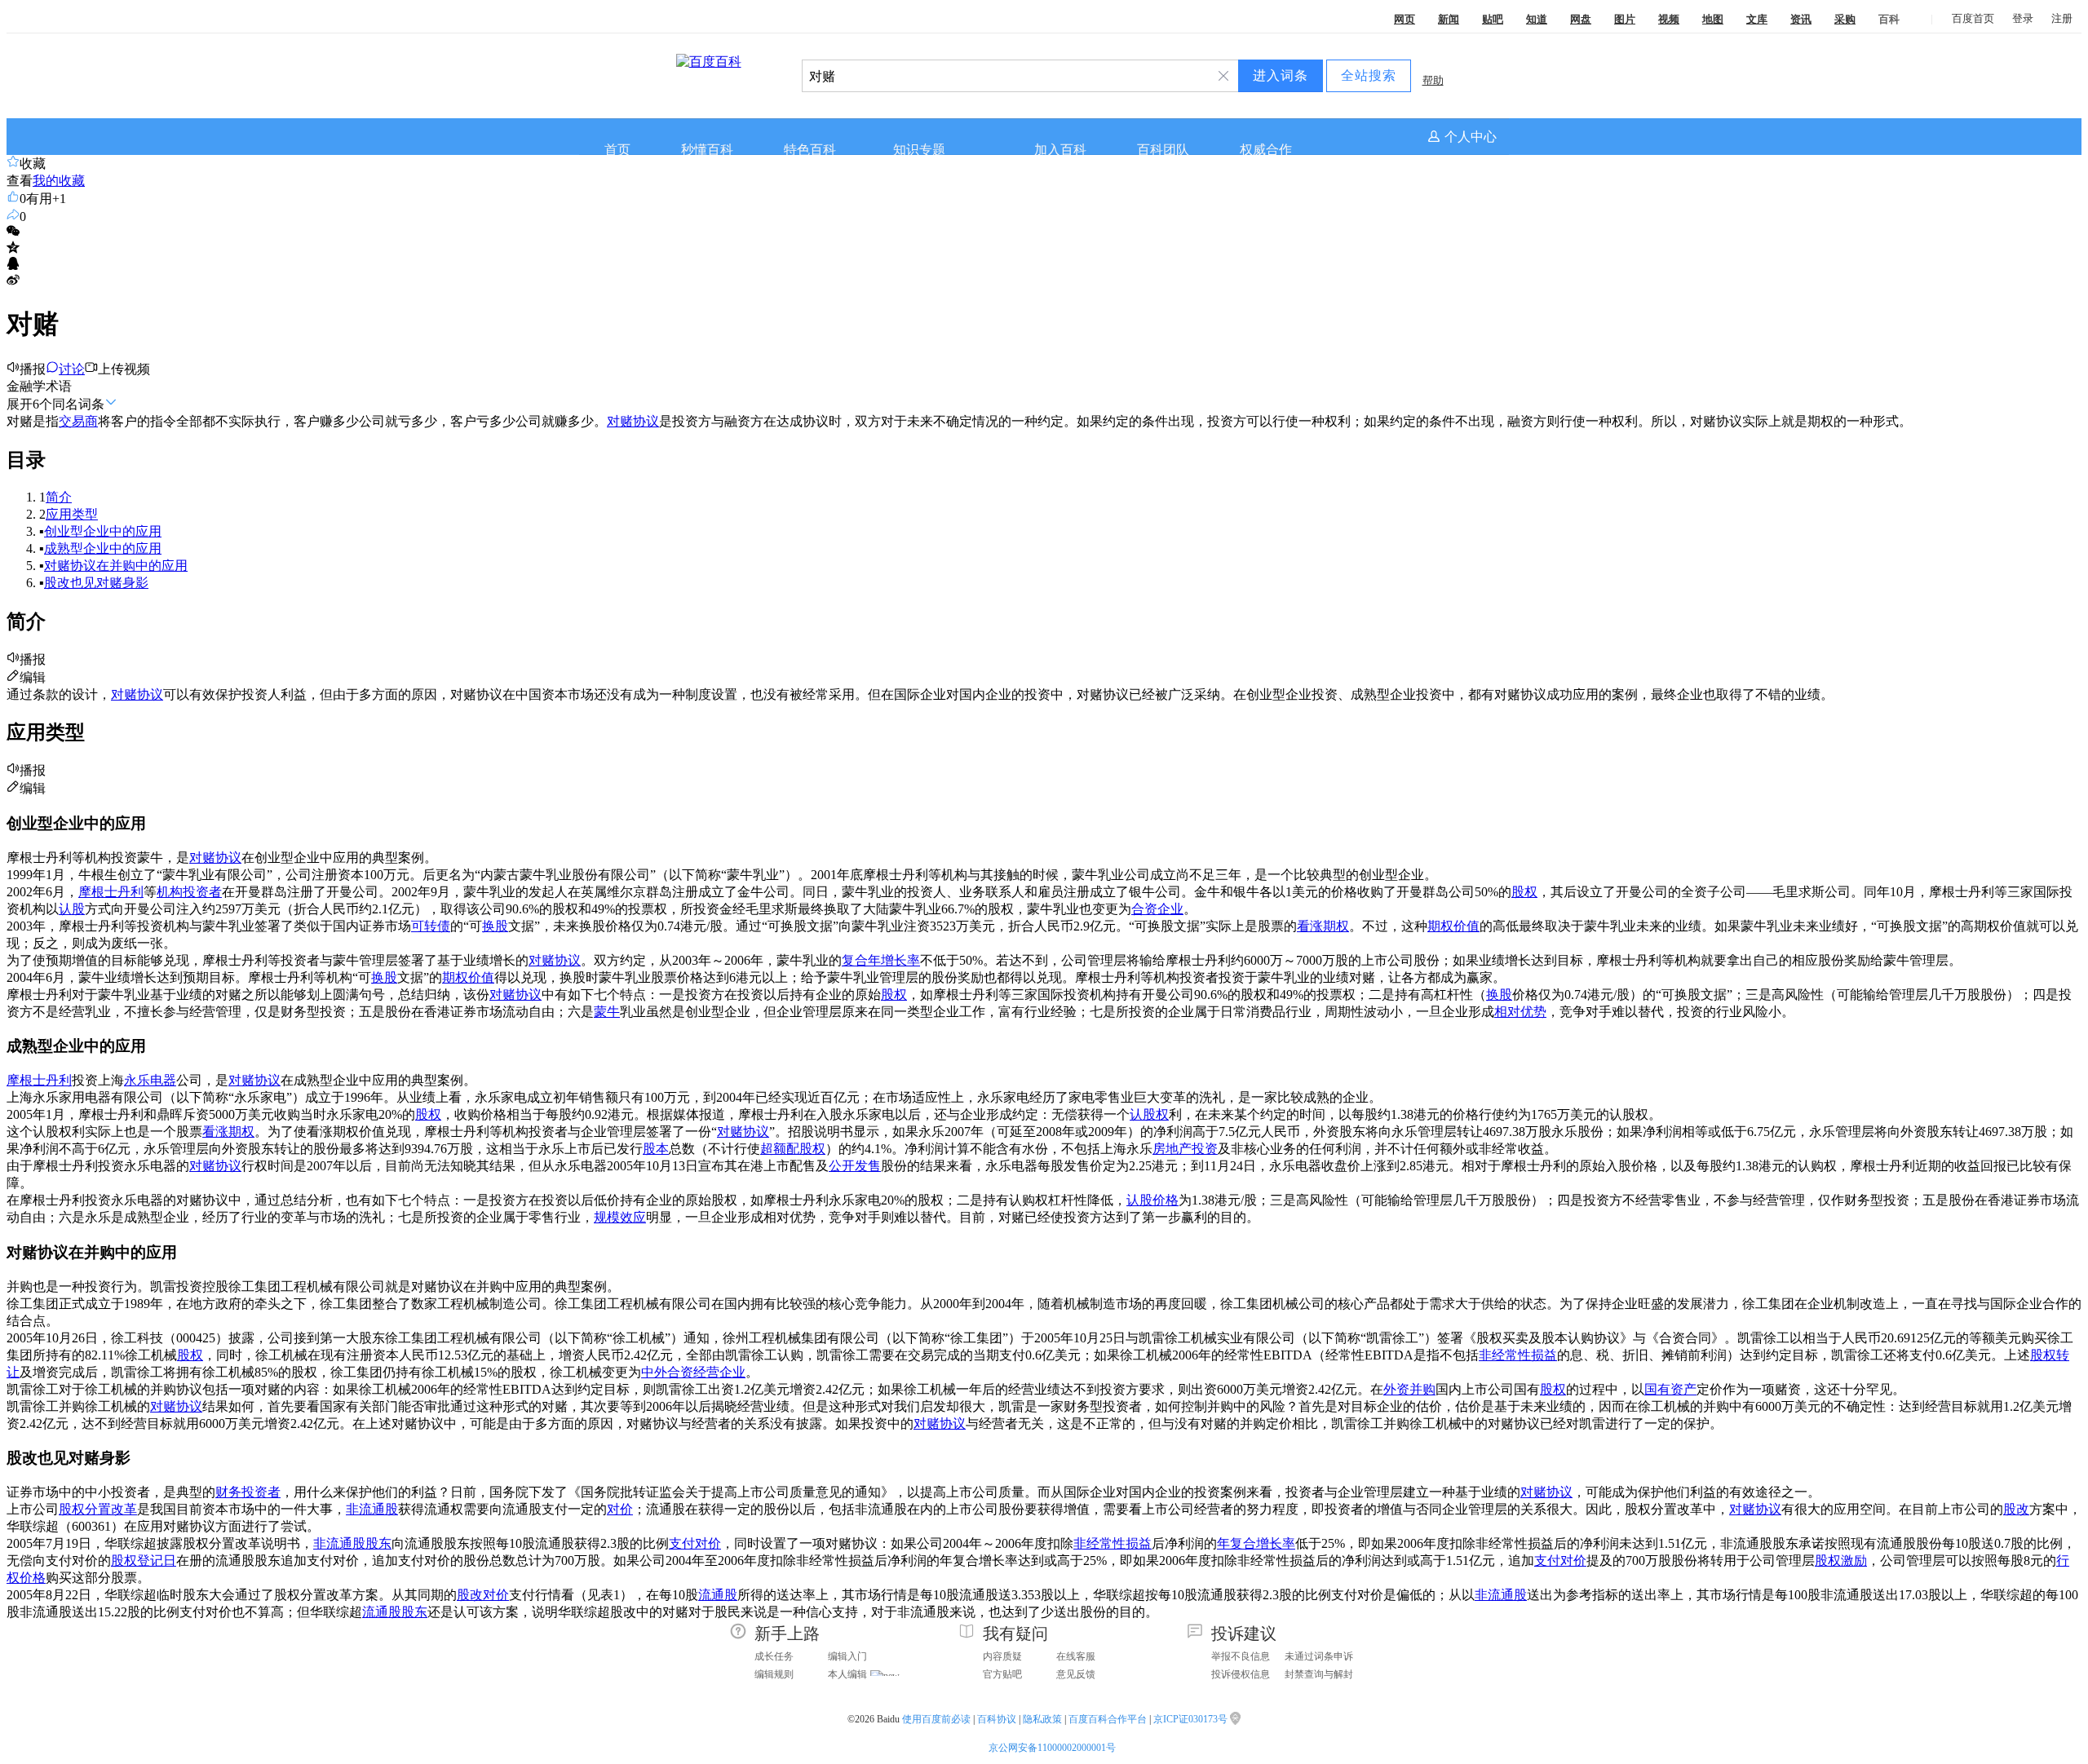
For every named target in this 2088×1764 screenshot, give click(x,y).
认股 (72, 909)
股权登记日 (144, 1561)
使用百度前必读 (936, 1719)
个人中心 (1471, 137)
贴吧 (1493, 19)
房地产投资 (1185, 1149)
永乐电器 (150, 1080)
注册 (2062, 18)
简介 (59, 497)
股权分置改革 (98, 1509)
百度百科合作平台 (1108, 1719)
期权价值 (1453, 926)
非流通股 (372, 1509)
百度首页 (1973, 18)
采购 (1845, 19)
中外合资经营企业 (693, 1372)
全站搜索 (1369, 75)
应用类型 (72, 514)
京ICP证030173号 (1192, 1719)
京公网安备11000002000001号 (1052, 1748)
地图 (1713, 19)
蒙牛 (607, 1012)
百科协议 (997, 1719)
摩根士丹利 (111, 892)
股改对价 (483, 1595)
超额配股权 (793, 1149)
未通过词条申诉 (1319, 1656)
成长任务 (774, 1656)
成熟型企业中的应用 (103, 548)
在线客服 (1076, 1656)
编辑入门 (847, 1656)
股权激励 (1841, 1561)
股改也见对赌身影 (96, 583)
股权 (1524, 892)
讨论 (72, 369)
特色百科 (810, 150)
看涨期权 (1323, 926)
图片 (1625, 19)
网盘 (1581, 19)
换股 (495, 926)
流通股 (718, 1595)
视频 (1669, 19)
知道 (1537, 19)
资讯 (1801, 19)
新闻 (1449, 19)
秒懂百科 (707, 150)
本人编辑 (847, 1674)
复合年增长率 (881, 960)
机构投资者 (189, 892)
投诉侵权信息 (1241, 1674)
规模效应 (620, 1217)
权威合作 (1266, 150)
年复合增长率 (1256, 1543)
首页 (617, 150)
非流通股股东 (352, 1543)
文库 (1757, 19)
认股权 (1149, 1114)
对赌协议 (633, 421)
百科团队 (1163, 150)
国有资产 (1670, 1389)
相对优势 (1520, 1012)
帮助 (1433, 80)
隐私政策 (1042, 1719)
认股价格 (1152, 1200)
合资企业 (1157, 909)
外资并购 (1409, 1389)
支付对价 (695, 1543)
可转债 (431, 926)
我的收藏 (59, 181)
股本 (656, 1149)
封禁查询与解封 (1319, 1674)
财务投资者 (248, 1492)
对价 (620, 1509)
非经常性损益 (1518, 1355)
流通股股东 (395, 1612)
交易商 (78, 421)
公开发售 (855, 1166)
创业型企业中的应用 (103, 531)
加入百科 (1060, 150)
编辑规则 (774, 1674)
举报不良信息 (1241, 1656)
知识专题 (919, 150)
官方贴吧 (1002, 1674)
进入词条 (1281, 75)
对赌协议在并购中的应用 (116, 566)
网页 (1405, 19)
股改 (2016, 1509)
